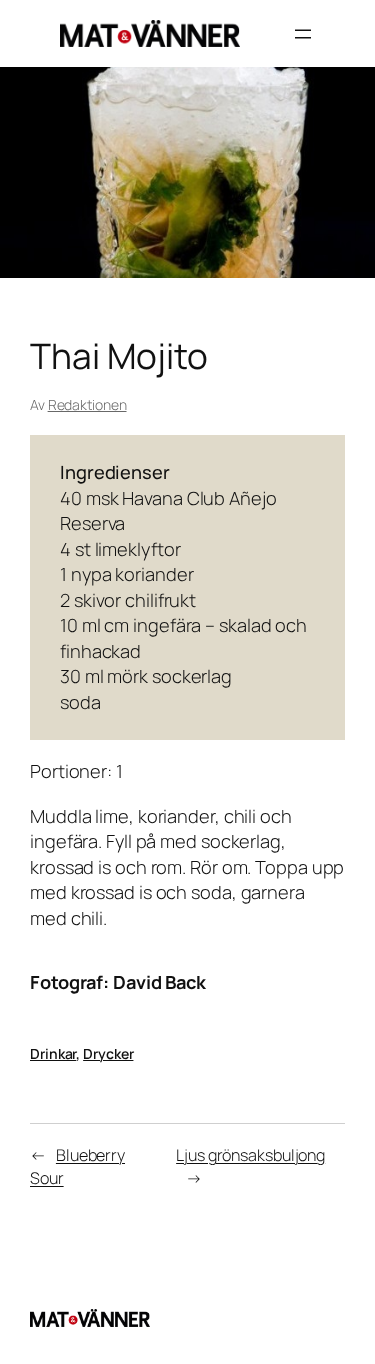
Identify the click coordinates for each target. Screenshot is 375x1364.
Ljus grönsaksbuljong (250, 1155)
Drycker (108, 1053)
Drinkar (53, 1053)
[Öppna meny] (303, 34)
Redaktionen (87, 404)
